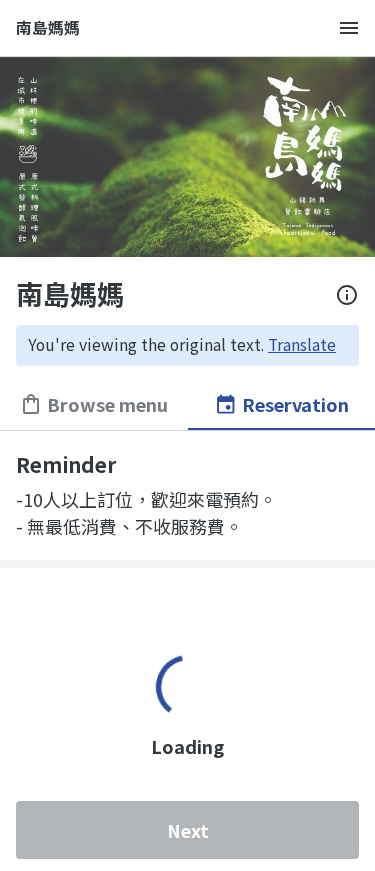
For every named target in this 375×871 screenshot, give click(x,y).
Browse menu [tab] (107, 404)
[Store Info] (347, 295)
